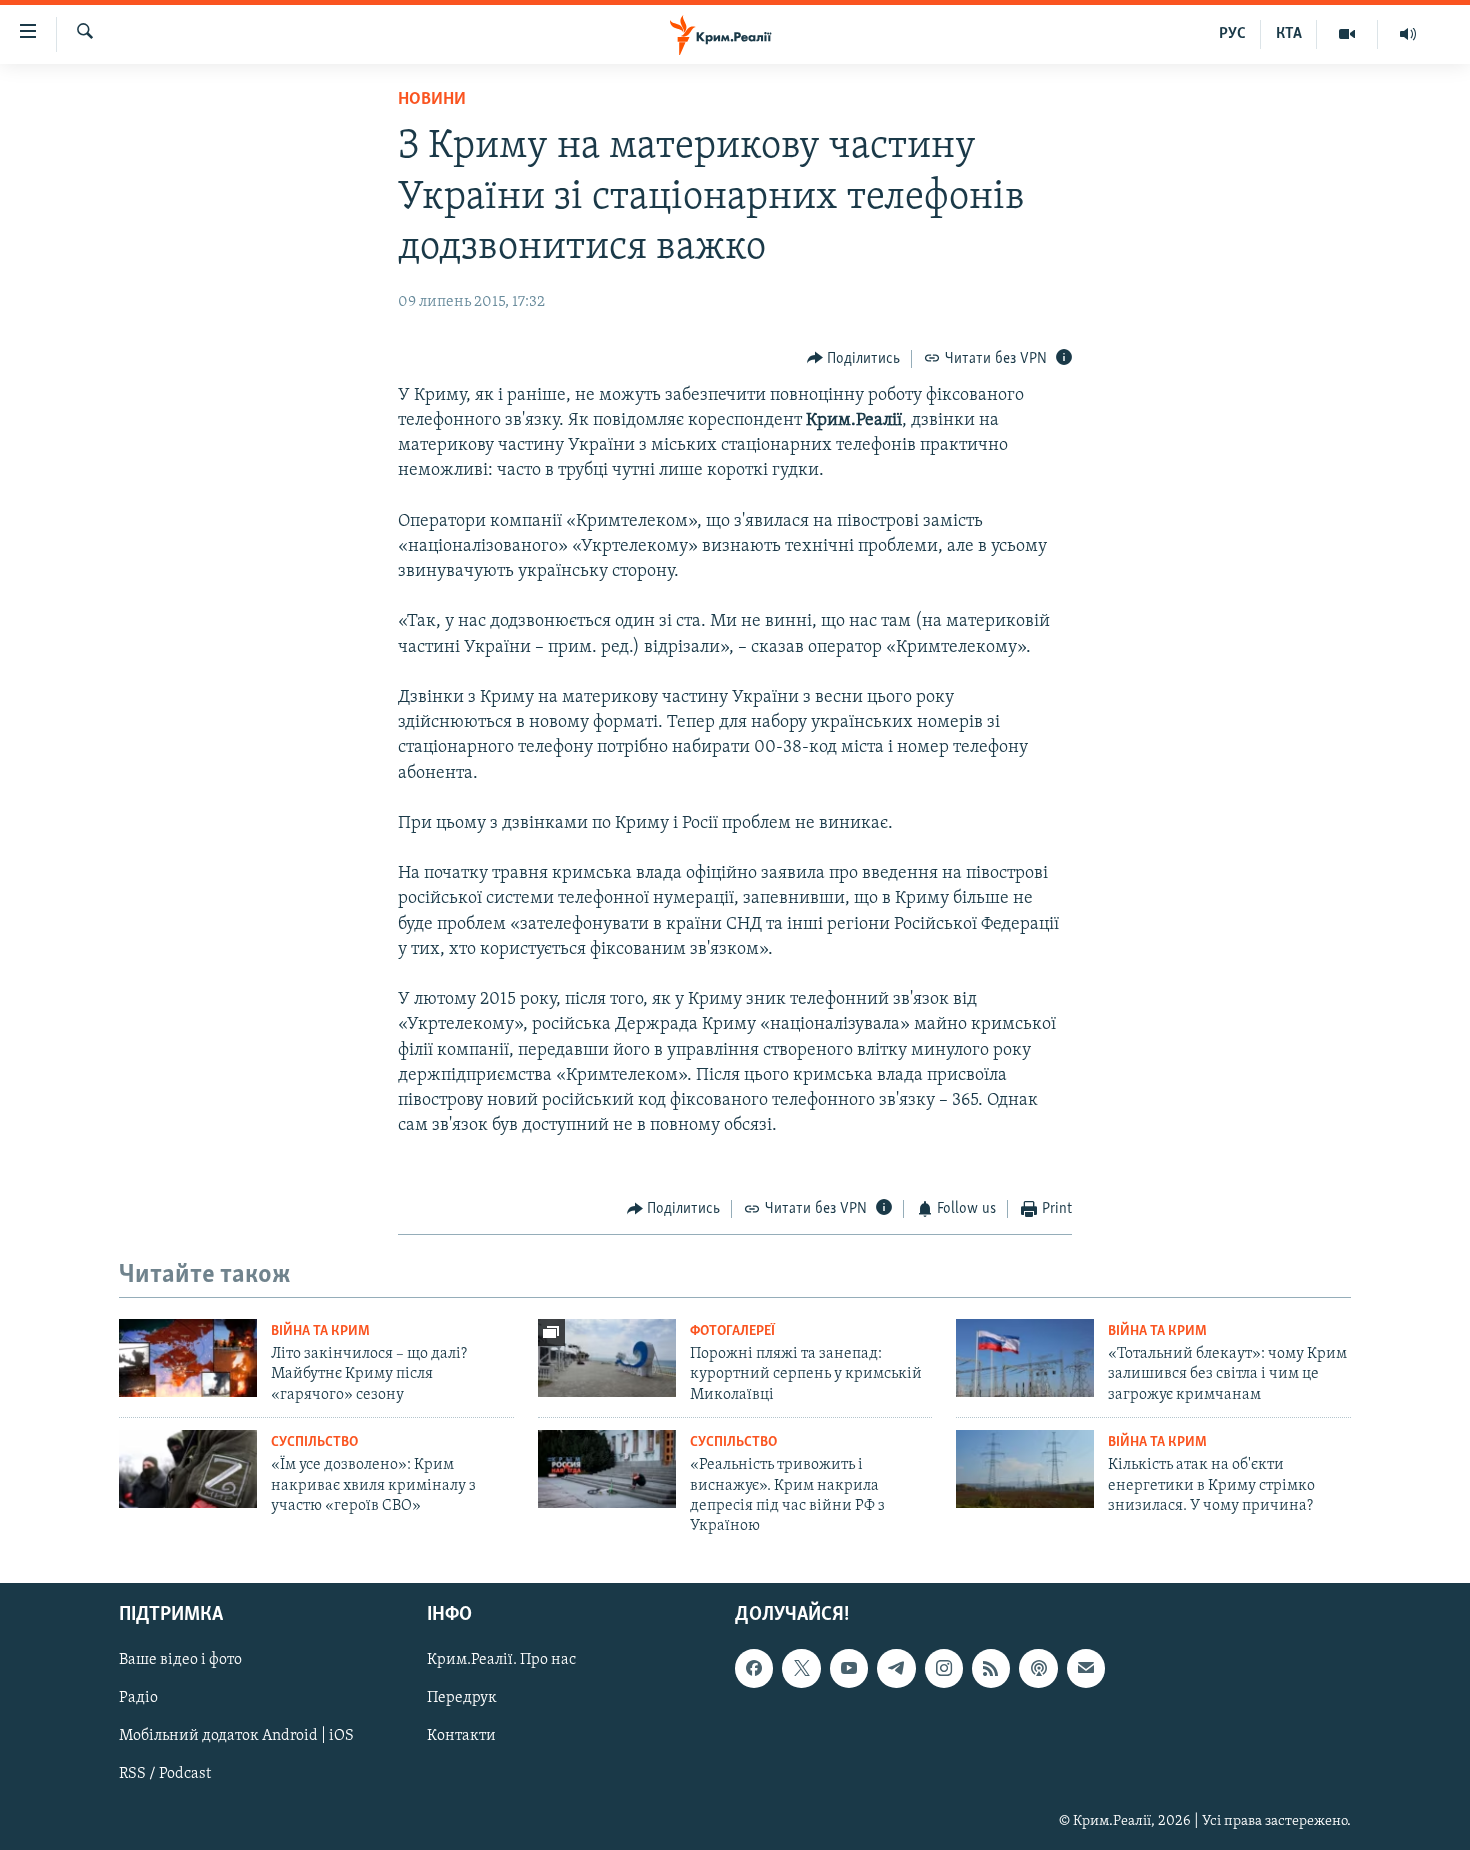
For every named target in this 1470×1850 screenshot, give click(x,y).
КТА (1289, 34)
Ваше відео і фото (180, 1660)
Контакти (461, 1736)
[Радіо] (1408, 34)
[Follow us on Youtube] (849, 1668)
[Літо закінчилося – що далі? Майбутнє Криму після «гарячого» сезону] (188, 1358)
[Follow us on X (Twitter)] (801, 1668)
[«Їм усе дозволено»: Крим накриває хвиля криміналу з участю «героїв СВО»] (188, 1469)
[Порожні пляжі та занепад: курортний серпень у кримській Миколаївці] (607, 1358)
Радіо (138, 1698)
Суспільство (314, 1442)
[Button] (854, 359)
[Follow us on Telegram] (896, 1668)
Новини (432, 100)
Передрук (462, 1698)
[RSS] (991, 1668)
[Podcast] (1038, 1668)
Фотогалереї (732, 1331)
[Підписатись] (1086, 1668)
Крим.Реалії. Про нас (501, 1660)
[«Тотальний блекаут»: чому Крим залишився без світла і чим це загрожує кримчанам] (1025, 1358)
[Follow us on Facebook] (754, 1668)
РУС (1232, 34)
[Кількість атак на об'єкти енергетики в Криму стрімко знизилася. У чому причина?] (1025, 1469)
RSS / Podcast (165, 1774)
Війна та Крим (320, 1331)
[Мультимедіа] (1347, 34)
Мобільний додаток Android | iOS (236, 1736)
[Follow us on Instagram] (944, 1668)
